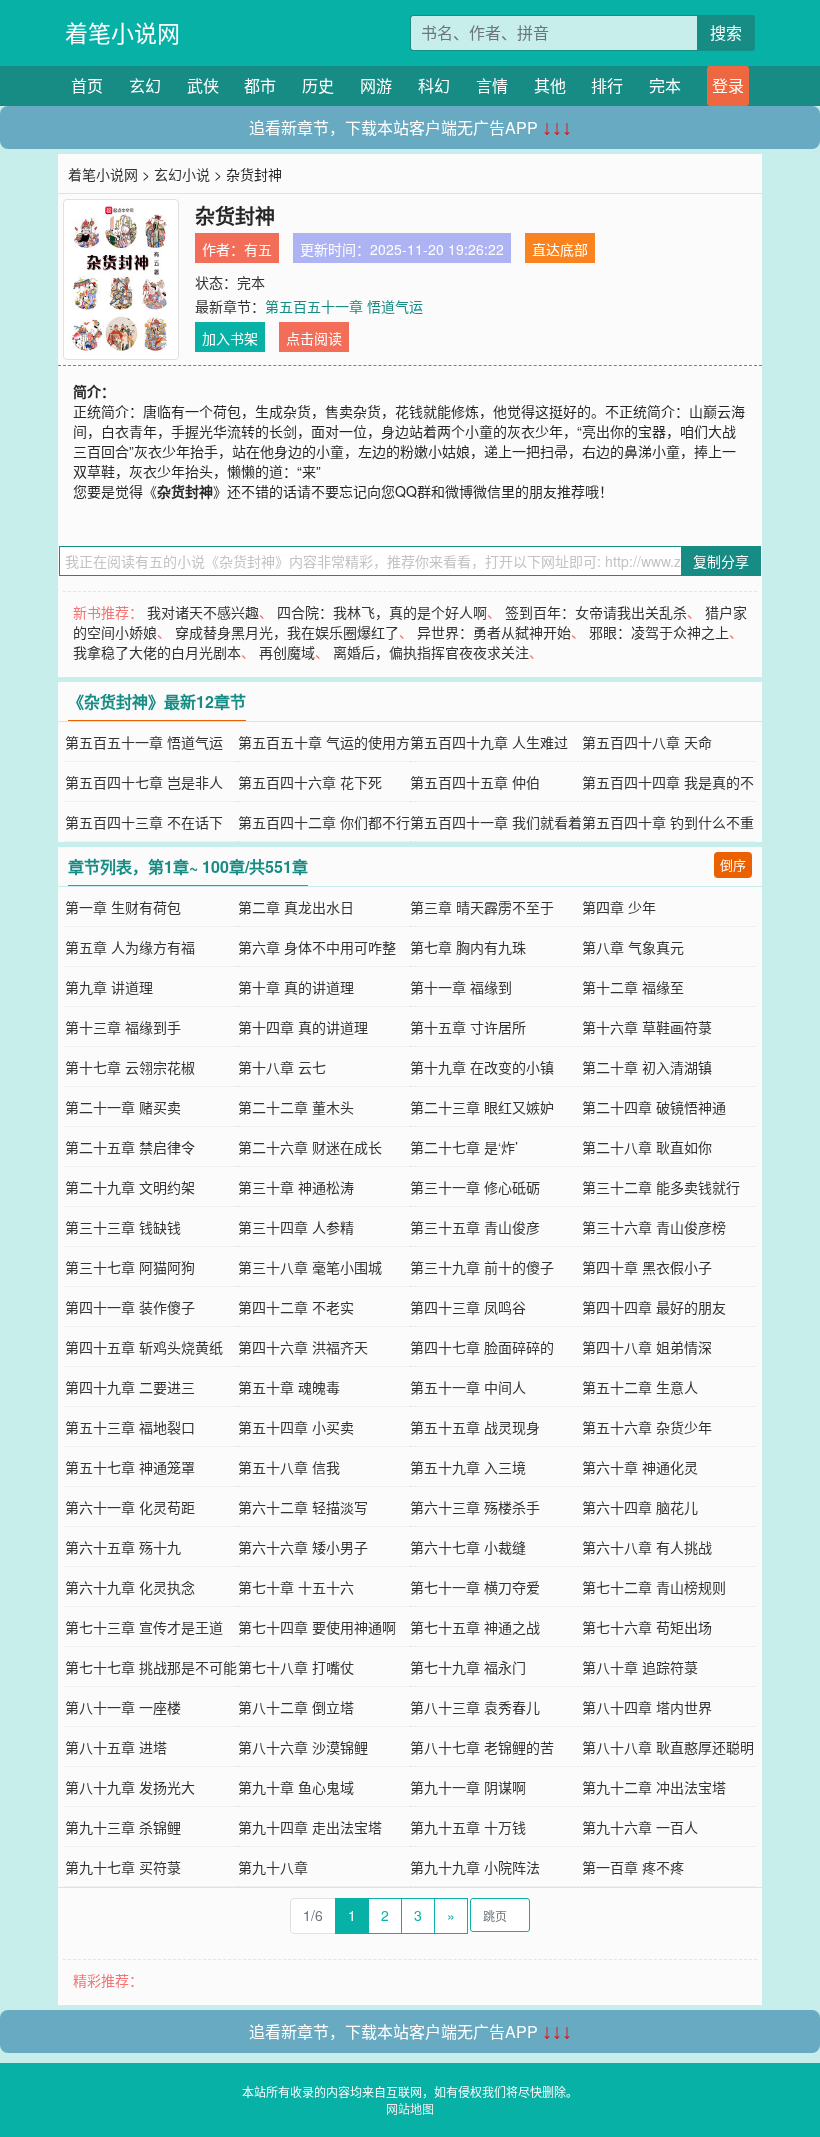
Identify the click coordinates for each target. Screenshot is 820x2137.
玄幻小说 (182, 174)
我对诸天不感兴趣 (203, 612)
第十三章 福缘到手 (123, 1027)
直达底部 (560, 249)
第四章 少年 (619, 907)
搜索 (726, 32)
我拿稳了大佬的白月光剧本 (157, 652)
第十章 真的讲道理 (296, 987)
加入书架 (230, 338)
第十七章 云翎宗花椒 (130, 1067)
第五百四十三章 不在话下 (144, 822)
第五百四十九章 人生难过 (489, 742)
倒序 (733, 864)
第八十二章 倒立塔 (296, 1707)
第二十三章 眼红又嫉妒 (482, 1107)
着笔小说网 (122, 32)
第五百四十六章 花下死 (310, 782)
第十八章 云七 (282, 1067)
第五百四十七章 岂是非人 (144, 782)
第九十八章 (273, 1867)
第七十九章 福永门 (468, 1667)
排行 (607, 85)
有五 (258, 249)
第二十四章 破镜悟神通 (654, 1107)
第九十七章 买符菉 (123, 1867)
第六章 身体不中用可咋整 (317, 947)
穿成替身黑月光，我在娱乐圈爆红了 (287, 632)
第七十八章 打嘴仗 (296, 1667)
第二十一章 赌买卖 (123, 1107)
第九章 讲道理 (109, 987)
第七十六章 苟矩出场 (647, 1627)
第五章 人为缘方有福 (130, 947)
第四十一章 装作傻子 (130, 1307)
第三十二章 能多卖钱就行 (661, 1187)
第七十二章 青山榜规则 (654, 1587)
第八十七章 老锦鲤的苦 (482, 1747)
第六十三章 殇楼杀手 (475, 1507)
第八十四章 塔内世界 (647, 1707)
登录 (728, 85)
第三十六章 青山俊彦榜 (654, 1227)
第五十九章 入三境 (468, 1467)
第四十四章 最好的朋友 (654, 1307)
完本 (665, 85)
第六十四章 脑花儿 (640, 1507)
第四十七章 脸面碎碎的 (482, 1347)
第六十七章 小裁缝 (468, 1547)
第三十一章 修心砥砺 (475, 1187)
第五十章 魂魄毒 (289, 1387)
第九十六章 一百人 (640, 1827)
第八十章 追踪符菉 (640, 1667)
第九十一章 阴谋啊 (468, 1787)
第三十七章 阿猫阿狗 (130, 1267)
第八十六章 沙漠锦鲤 (303, 1747)
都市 (260, 85)
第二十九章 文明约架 (130, 1187)
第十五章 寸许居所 (468, 1027)
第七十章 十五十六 (296, 1587)
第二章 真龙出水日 (296, 907)
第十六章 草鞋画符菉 (647, 1027)
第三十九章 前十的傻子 (482, 1267)
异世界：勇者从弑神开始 (494, 632)
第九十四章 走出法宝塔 (310, 1827)
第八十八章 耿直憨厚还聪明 (668, 1747)
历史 (318, 85)
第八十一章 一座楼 (123, 1707)
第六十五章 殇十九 (123, 1547)
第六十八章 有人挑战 (647, 1547)
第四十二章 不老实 (296, 1307)
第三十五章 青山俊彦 (475, 1227)
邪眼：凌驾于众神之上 (659, 632)
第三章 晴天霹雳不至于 (482, 907)
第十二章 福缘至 (633, 987)
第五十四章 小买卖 (296, 1427)
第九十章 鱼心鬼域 (296, 1787)
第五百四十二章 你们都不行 (324, 822)
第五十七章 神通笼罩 (130, 1467)
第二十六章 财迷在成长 (310, 1147)
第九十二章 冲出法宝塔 (654, 1787)
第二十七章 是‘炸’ (464, 1147)
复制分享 (721, 561)
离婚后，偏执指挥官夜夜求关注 (431, 652)
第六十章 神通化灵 (640, 1467)
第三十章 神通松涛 (296, 1187)
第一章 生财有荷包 (123, 907)
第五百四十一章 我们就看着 (496, 822)
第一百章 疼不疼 (633, 1867)
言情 (492, 85)
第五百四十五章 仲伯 (475, 782)
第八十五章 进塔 (116, 1747)
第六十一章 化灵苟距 (130, 1507)
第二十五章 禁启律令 (130, 1147)
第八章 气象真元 (633, 947)
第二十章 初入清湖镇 (647, 1067)
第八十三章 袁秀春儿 (475, 1707)
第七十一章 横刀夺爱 (475, 1587)
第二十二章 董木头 (296, 1107)
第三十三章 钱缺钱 (123, 1227)
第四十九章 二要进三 (130, 1387)
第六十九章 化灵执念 (130, 1587)
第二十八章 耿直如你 (647, 1147)
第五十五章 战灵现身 (475, 1427)
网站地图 (410, 2108)
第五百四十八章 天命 (647, 742)
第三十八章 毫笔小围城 (310, 1267)
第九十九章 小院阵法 (475, 1867)
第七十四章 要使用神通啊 (317, 1627)
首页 (87, 85)
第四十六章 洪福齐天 (303, 1347)
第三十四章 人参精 (296, 1227)
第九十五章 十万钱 (468, 1827)
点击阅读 (314, 338)
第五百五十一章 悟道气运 (344, 306)
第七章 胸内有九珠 (468, 947)
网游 (376, 85)
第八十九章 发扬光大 (130, 1787)
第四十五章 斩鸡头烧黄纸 (144, 1347)
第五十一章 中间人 (468, 1387)
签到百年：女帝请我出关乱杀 (596, 612)
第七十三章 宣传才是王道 (144, 1627)
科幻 (434, 85)
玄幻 (145, 85)
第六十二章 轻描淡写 (303, 1507)
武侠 (203, 85)
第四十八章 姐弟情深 (647, 1347)
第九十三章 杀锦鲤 (123, 1827)
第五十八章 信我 (289, 1467)
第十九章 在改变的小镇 (482, 1067)
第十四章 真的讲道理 (303, 1027)
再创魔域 (287, 652)
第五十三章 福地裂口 (130, 1427)
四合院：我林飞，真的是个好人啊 (382, 612)
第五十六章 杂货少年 (647, 1427)
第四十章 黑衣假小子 (647, 1267)
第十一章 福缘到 (461, 987)
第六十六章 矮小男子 (303, 1547)
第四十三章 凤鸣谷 (468, 1307)
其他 (550, 85)
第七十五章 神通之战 (475, 1627)
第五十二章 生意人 (640, 1387)
